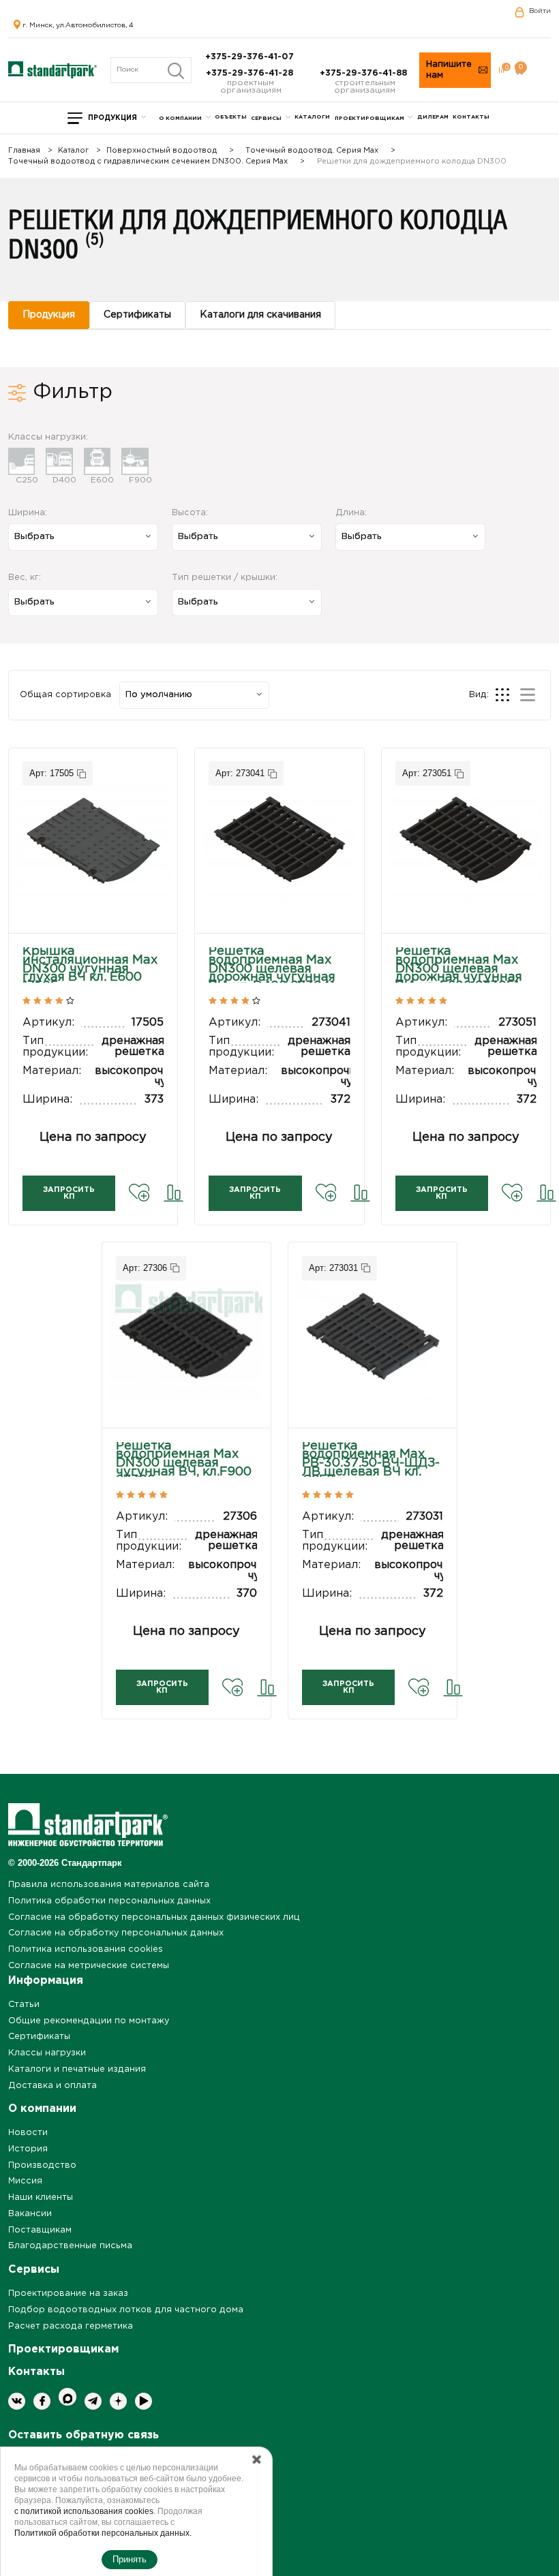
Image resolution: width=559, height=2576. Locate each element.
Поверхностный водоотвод (162, 151)
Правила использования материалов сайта (109, 1885)
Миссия (25, 2181)
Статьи (24, 2005)
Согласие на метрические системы (89, 1966)
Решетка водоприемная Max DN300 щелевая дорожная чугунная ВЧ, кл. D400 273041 (272, 969)
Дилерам (433, 117)
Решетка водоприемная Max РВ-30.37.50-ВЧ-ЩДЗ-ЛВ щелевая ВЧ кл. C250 (371, 1463)
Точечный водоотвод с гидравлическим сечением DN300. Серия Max (148, 162)
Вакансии (30, 2214)
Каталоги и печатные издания (77, 2069)
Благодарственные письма (70, 2246)
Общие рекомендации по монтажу (89, 2021)
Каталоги (312, 117)
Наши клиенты (41, 2197)
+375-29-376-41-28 (251, 73)
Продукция (112, 118)
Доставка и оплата (52, 2086)
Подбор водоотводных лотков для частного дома (126, 2310)
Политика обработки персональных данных (109, 1901)
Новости (28, 2133)
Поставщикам (40, 2230)
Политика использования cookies (86, 1949)
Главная (24, 151)
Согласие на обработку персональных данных (116, 1933)
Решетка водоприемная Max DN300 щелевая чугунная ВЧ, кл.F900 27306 (184, 1463)
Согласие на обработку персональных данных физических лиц (154, 1917)
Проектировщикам (369, 118)
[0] (501, 70)
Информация (46, 1981)
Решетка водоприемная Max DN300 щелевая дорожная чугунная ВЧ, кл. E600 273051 (459, 969)
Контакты (471, 117)
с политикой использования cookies (84, 2511)
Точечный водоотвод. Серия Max (312, 151)
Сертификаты (39, 2037)
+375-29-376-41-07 (251, 57)
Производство (42, 2165)
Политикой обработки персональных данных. (103, 2533)
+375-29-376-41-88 (365, 73)
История (28, 2149)
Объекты (231, 117)
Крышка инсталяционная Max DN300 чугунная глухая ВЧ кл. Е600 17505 (90, 969)
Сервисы (266, 118)
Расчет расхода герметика (71, 2326)
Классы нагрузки (47, 2053)
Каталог (73, 151)
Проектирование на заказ (68, 2294)
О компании (180, 118)
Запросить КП (69, 1193)
